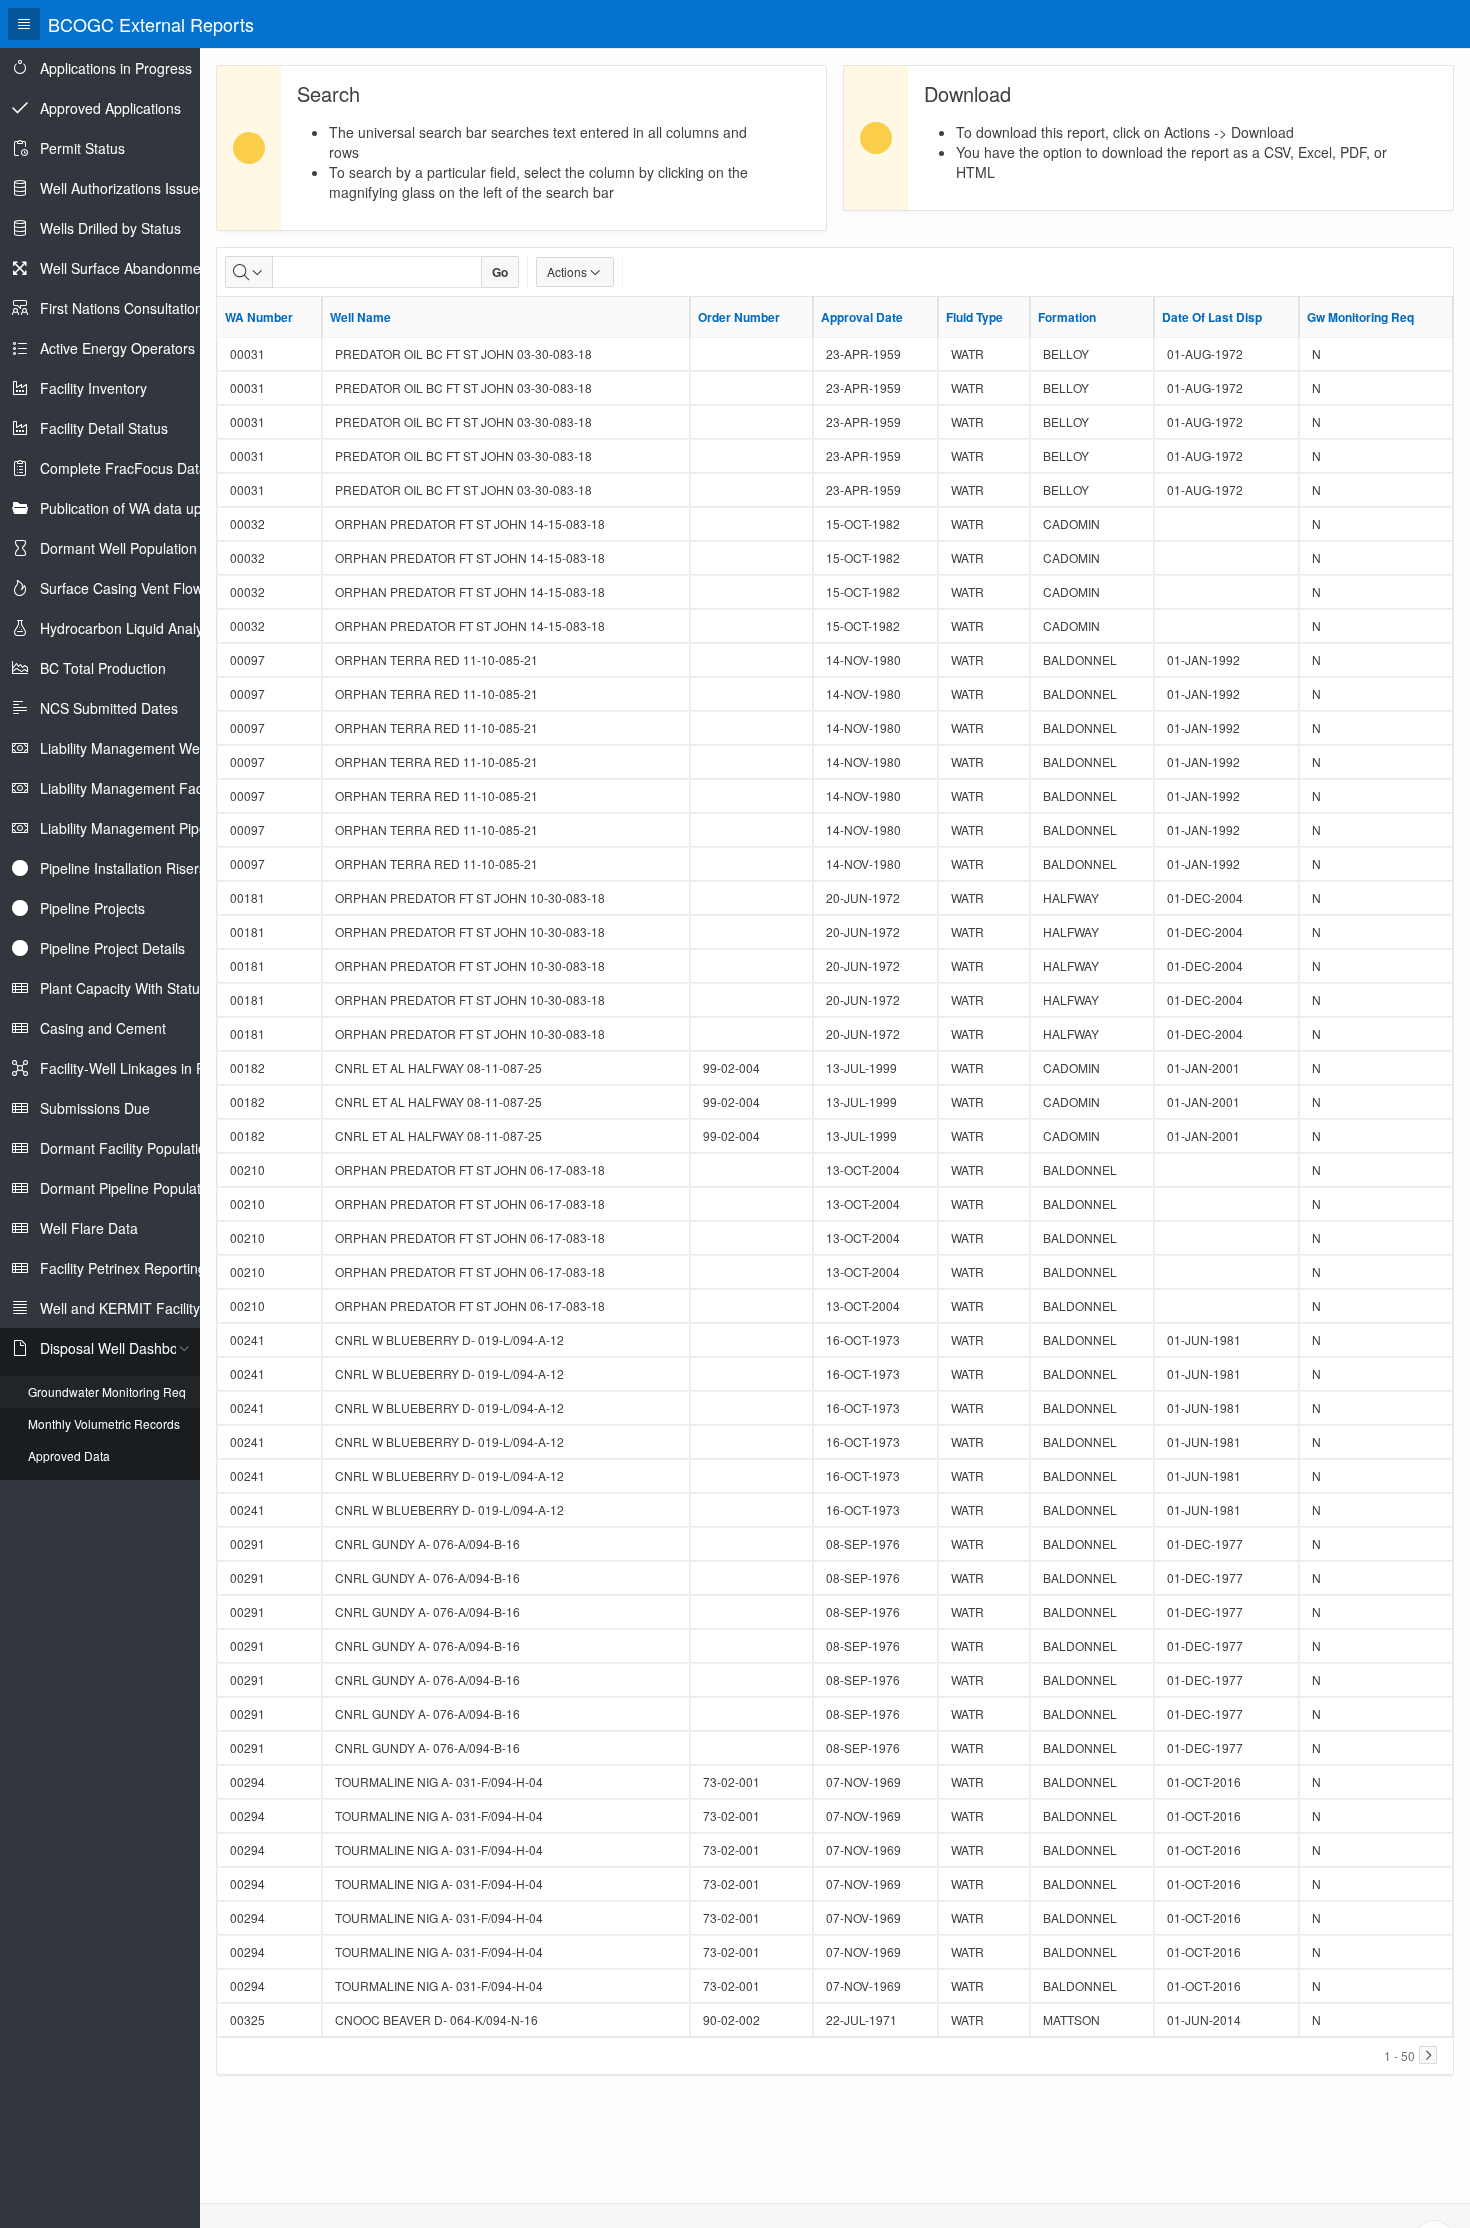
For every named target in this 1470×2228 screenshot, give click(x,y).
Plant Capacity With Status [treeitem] (123, 988)
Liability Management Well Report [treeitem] (146, 748)
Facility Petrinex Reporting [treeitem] (123, 1268)
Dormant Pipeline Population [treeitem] (130, 1188)
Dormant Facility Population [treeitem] (127, 1148)
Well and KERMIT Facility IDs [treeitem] (132, 1308)
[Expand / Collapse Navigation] (24, 24)
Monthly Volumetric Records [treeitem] (104, 1423)
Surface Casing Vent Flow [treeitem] (121, 588)
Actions (567, 271)
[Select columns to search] (249, 272)
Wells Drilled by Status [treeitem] (110, 228)
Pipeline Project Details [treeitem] (112, 948)
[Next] (1428, 2055)
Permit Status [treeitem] (82, 148)
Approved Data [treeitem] (69, 1455)
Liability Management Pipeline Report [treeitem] (158, 828)
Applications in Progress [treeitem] (116, 68)
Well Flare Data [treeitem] (89, 1228)
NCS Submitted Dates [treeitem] (109, 708)
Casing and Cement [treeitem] (103, 1028)
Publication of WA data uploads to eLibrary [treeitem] (174, 508)
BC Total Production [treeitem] (103, 668)
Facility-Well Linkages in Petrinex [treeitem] (144, 1068)
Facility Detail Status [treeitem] (104, 428)
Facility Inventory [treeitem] (93, 388)
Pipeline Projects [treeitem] (92, 908)
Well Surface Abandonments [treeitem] (130, 268)
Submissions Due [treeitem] (95, 1108)
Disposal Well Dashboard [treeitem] (119, 1348)
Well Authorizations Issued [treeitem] (123, 188)
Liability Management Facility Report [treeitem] (155, 788)
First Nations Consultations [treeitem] (125, 308)
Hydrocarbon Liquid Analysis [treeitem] (130, 628)
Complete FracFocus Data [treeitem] (123, 468)
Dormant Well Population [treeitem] (118, 548)
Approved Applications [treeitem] (110, 108)
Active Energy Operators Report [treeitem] (141, 348)
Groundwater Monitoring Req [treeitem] (107, 1391)
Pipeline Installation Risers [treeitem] (123, 868)
